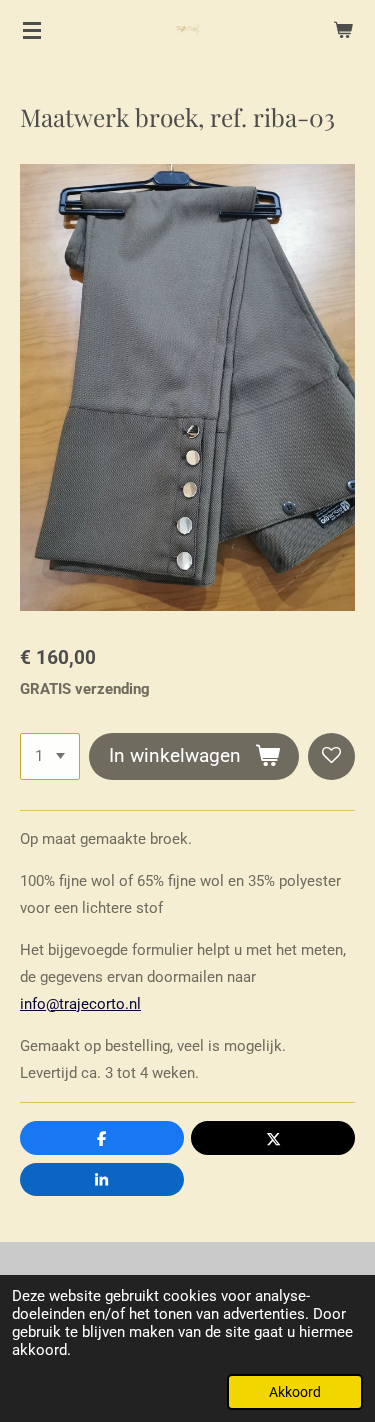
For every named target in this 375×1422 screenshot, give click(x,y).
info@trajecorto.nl (80, 1004)
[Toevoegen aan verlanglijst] (331, 756)
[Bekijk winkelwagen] (343, 30)
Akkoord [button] (295, 1392)
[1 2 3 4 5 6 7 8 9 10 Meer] (50, 756)
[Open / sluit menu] (32, 30)
